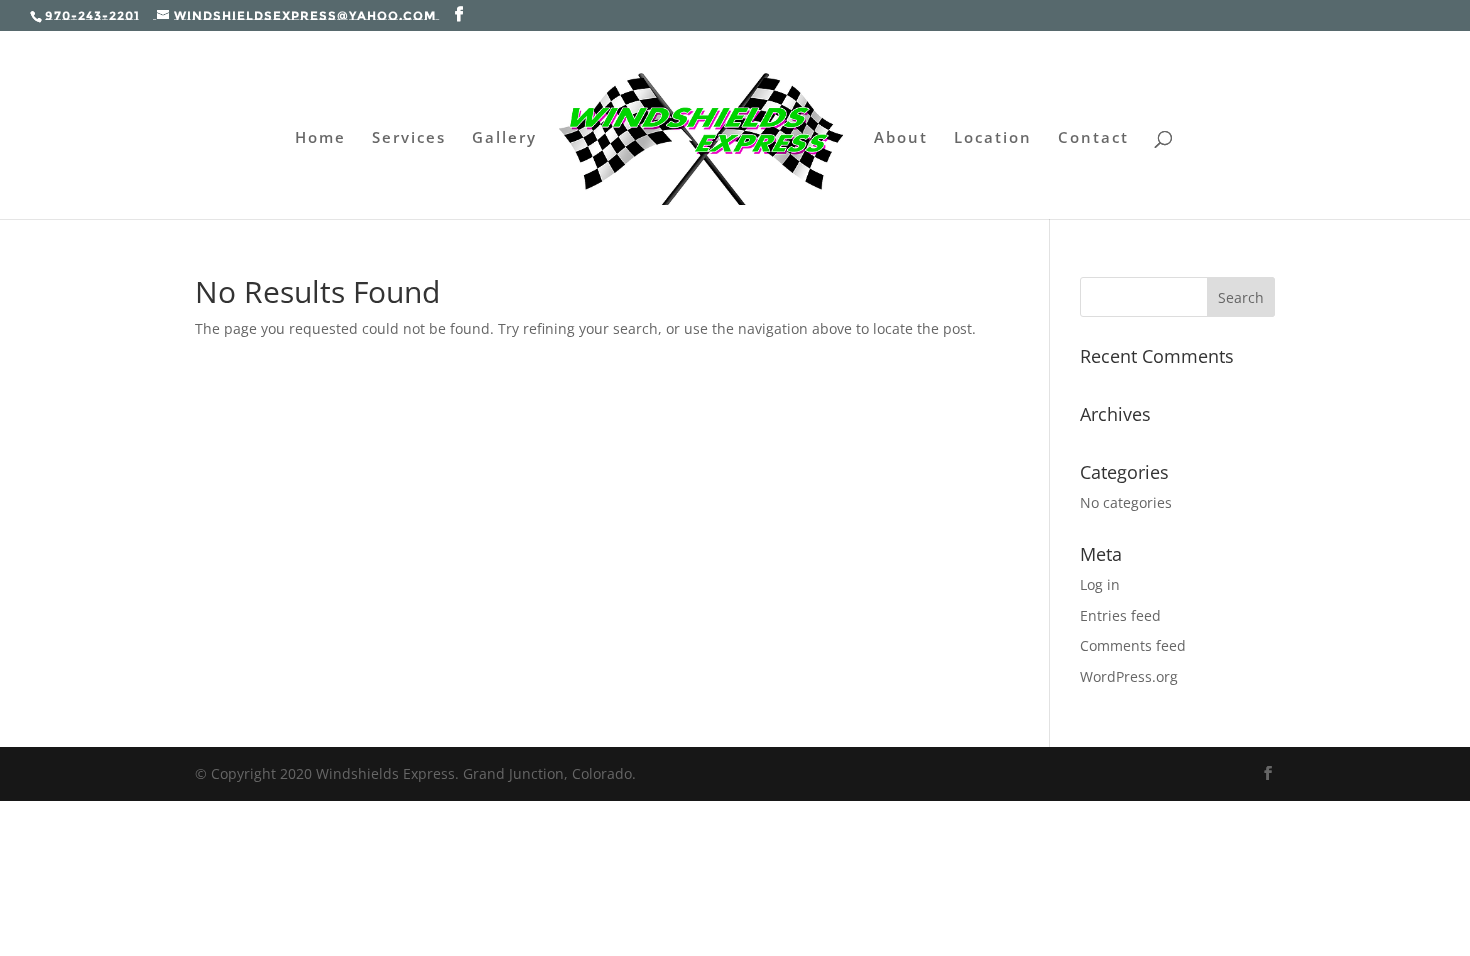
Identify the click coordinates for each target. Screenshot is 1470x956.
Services (409, 138)
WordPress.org (1129, 676)
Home (320, 138)
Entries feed (1120, 615)
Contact (1093, 138)
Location (993, 138)
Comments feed (1133, 645)
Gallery (504, 138)
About (901, 138)
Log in (1100, 584)
